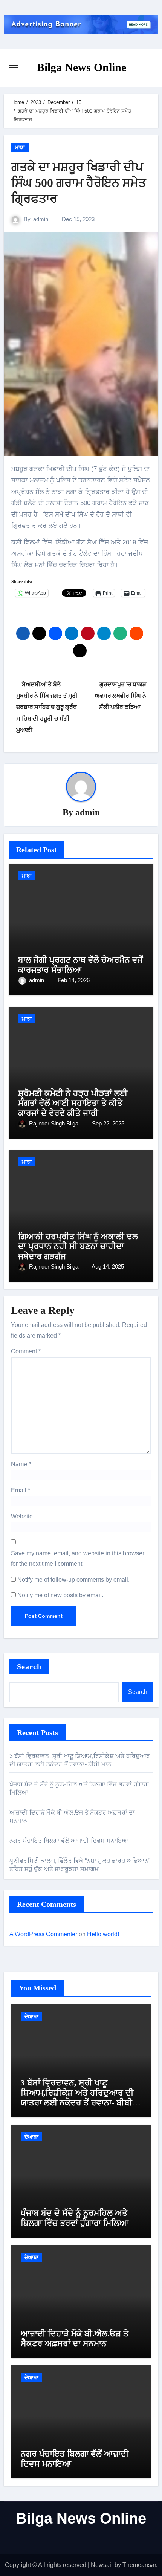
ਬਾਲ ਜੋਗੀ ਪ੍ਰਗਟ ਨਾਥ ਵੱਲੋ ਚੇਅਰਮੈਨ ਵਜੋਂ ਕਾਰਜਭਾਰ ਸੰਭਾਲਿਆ (80, 965)
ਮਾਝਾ (20, 147)
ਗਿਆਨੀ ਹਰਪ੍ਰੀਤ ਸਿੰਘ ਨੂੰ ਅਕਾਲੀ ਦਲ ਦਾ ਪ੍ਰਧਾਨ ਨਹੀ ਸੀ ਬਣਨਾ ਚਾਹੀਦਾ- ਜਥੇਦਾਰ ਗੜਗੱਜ (78, 1246)
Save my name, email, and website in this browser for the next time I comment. (78, 1559)
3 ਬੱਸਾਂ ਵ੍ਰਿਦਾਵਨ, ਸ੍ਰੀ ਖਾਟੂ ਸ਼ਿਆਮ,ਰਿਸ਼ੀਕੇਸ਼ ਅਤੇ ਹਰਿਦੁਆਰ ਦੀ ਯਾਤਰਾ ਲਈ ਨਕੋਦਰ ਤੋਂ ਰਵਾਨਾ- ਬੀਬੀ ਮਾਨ (77, 2097)
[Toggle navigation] (14, 68)
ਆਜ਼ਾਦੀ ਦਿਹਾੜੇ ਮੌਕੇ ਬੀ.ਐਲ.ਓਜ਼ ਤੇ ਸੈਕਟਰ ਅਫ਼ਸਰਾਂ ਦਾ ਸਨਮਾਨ (75, 2338)
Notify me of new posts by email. (60, 1595)
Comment (26, 1351)
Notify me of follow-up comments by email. (73, 1580)
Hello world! (103, 1934)
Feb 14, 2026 (74, 980)
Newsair (102, 2565)
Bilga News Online (82, 67)
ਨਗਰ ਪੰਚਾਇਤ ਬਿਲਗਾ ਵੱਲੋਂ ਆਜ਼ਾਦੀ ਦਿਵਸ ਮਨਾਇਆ (69, 1841)
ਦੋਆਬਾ (31, 2016)
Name (21, 1464)
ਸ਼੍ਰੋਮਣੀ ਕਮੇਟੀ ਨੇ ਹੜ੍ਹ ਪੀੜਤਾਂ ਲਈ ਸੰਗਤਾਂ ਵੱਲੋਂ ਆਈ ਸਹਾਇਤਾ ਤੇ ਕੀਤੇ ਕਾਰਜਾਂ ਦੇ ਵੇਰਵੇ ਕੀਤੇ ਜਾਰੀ (73, 1103)
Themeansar (139, 2565)
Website (22, 1516)
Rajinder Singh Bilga (54, 1123)
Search (29, 1666)
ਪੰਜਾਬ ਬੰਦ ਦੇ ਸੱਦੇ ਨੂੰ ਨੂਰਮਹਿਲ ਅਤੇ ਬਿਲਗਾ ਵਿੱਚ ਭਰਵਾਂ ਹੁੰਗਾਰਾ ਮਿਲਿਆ (75, 2218)
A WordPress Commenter (43, 1934)
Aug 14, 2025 (108, 1267)
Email (21, 1490)
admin (41, 219)
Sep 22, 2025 (108, 1123)
